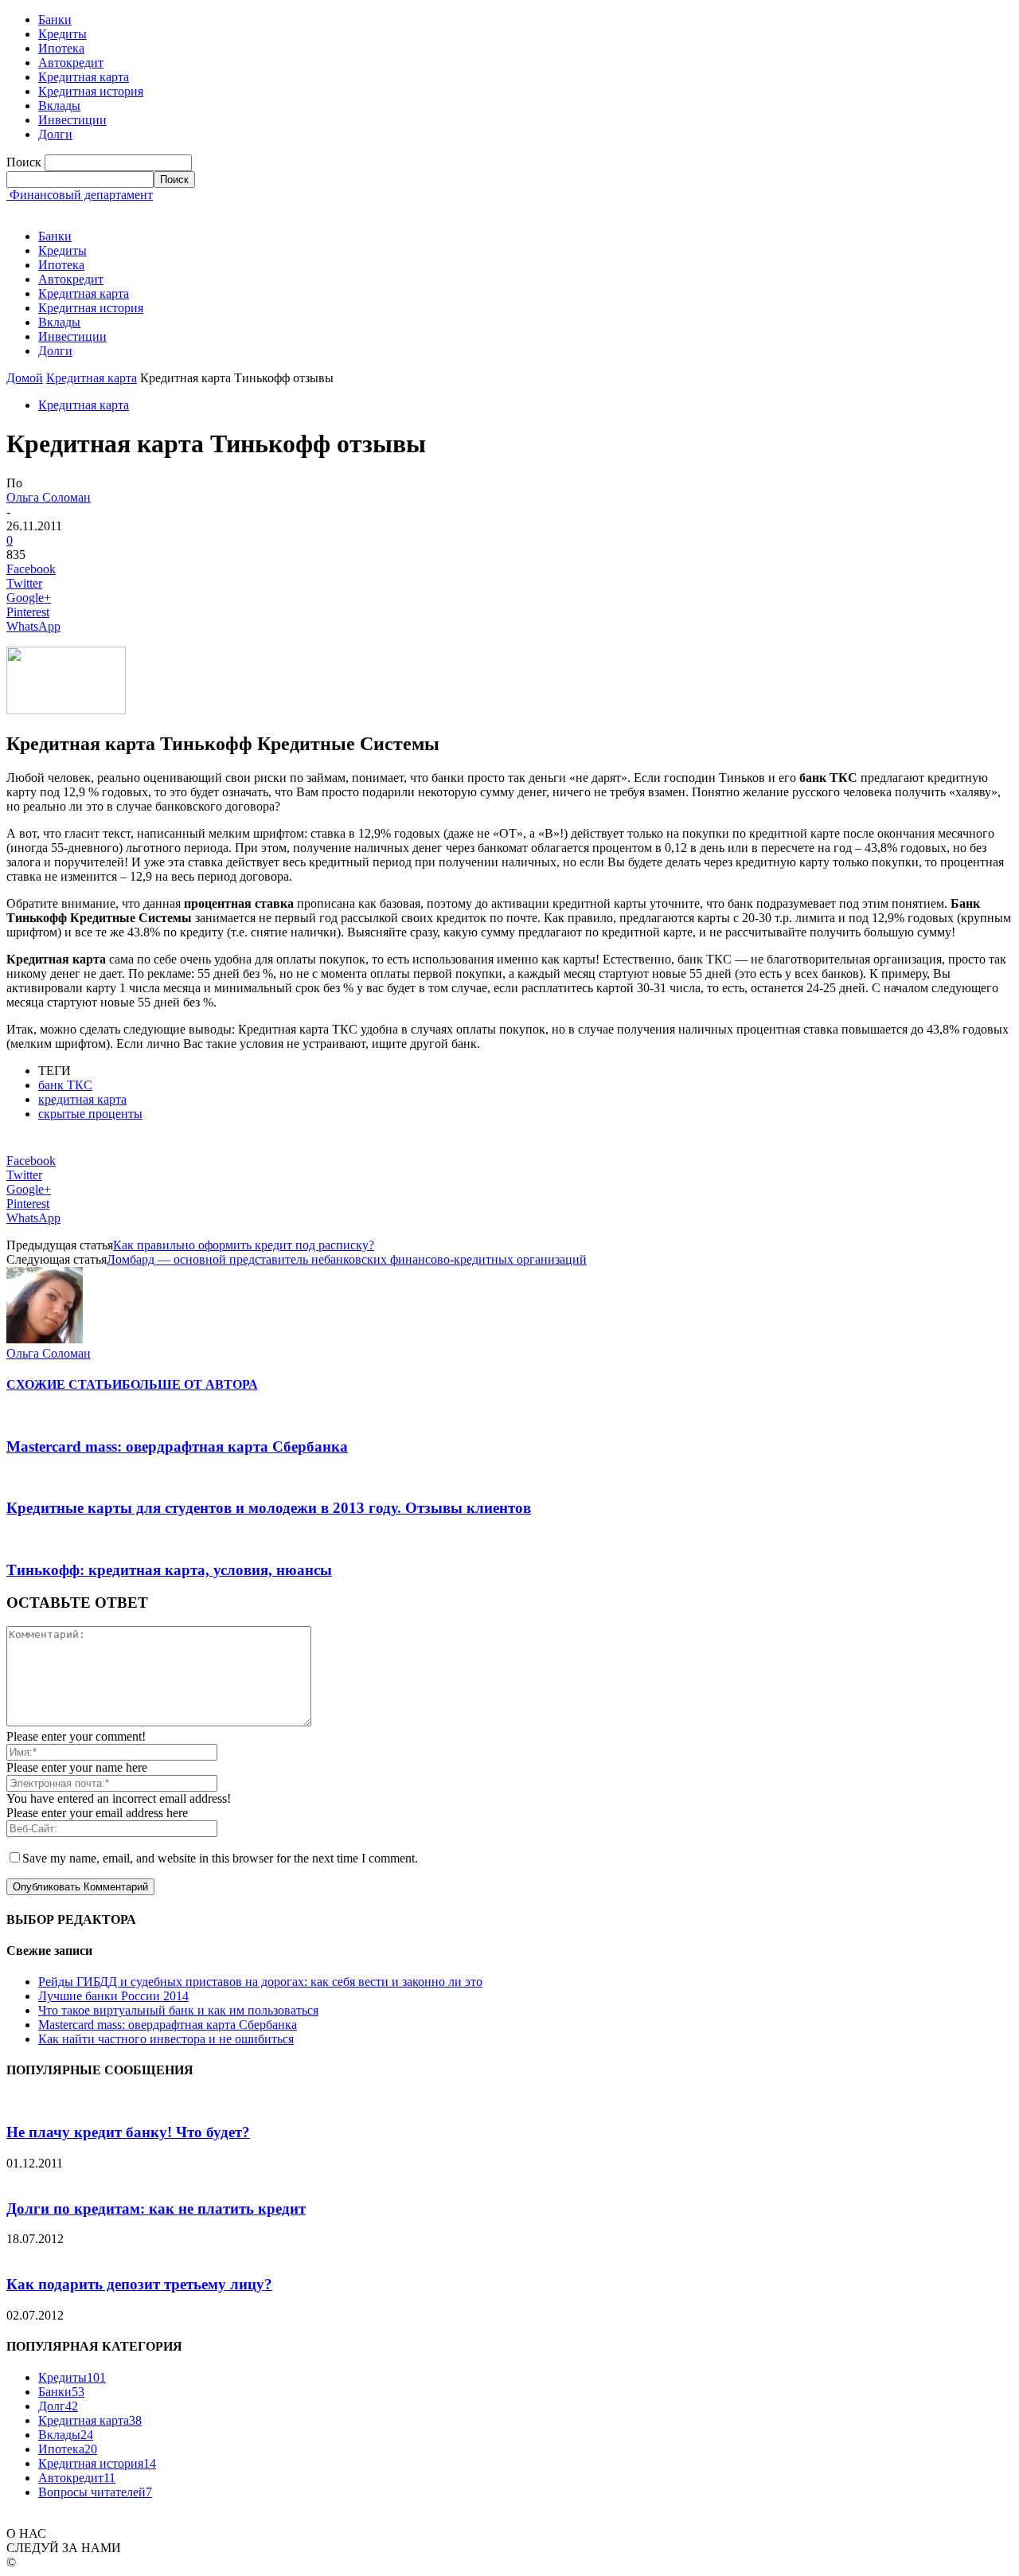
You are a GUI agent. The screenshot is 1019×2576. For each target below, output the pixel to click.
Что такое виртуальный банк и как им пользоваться (178, 2010)
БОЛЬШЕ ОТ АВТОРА (190, 1384)
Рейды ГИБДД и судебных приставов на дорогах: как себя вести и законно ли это (260, 1982)
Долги (55, 134)
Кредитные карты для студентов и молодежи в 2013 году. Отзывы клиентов (269, 1508)
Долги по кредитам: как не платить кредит (156, 2209)
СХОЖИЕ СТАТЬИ (64, 1384)
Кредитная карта (84, 77)
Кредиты (62, 34)
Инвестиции (72, 120)
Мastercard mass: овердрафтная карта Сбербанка (177, 1446)
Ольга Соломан (49, 497)
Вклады (59, 106)
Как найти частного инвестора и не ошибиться (166, 2039)
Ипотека (61, 48)
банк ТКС (65, 1085)
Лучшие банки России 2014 (113, 1996)
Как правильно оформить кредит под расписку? (244, 1245)
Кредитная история (91, 91)
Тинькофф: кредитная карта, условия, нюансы (169, 1570)
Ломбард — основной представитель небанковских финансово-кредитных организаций (347, 1259)
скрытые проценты (90, 1114)
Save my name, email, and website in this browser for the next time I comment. (220, 1858)
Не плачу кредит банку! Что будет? (128, 2132)
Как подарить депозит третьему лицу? (139, 2284)
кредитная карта (82, 1099)
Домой (25, 378)
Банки (55, 20)
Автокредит (71, 63)
